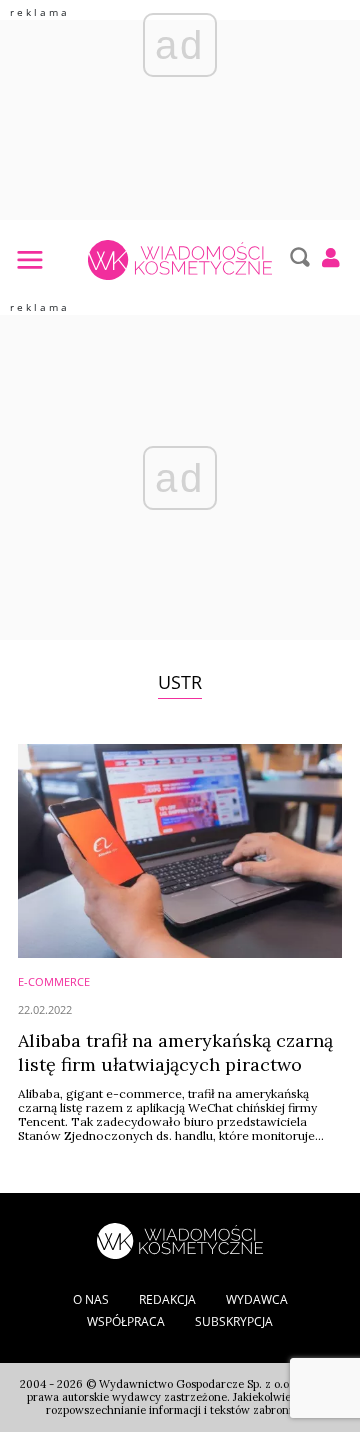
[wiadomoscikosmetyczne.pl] (179, 260)
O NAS (91, 1299)
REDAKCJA (167, 1299)
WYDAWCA (257, 1299)
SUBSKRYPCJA (234, 1321)
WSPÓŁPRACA (126, 1321)
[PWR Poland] (180, 1239)
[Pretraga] (297, 257)
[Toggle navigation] (29, 259)
